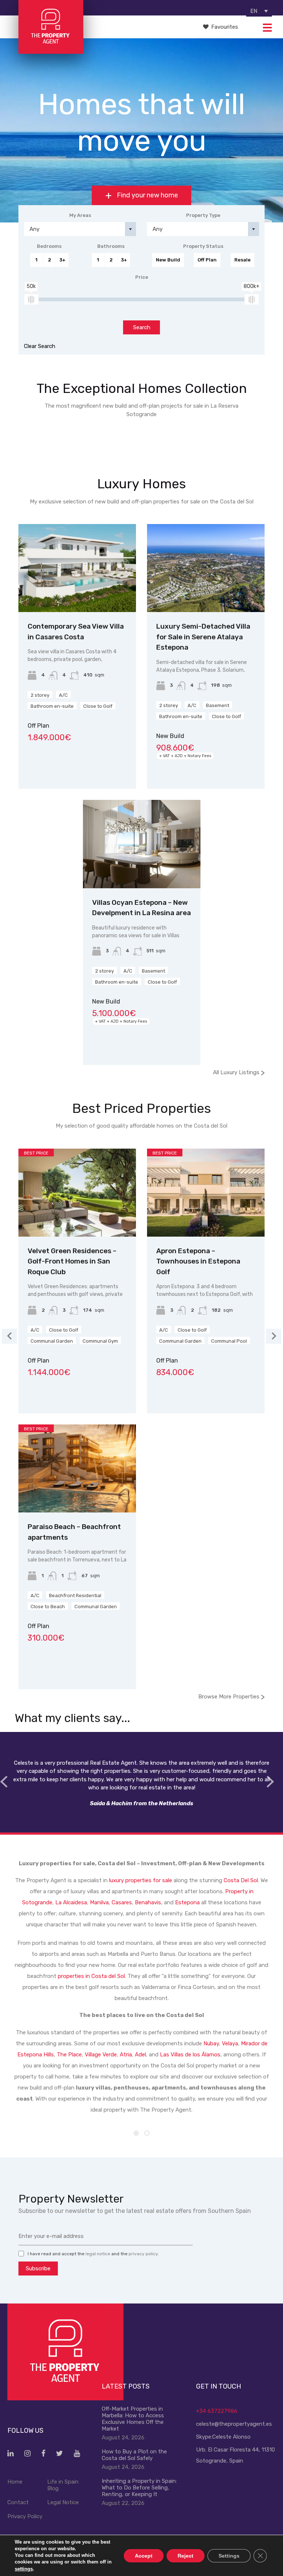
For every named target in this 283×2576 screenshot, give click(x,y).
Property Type (203, 215)
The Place (69, 2055)
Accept (144, 2555)
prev (4, 1782)
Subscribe (38, 2269)
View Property (77, 595)
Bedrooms (49, 246)
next (270, 1782)
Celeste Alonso (231, 2437)
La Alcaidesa (71, 1902)
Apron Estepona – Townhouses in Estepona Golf (198, 1261)
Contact (18, 2502)
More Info (77, 451)
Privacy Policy (25, 2516)
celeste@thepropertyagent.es (234, 2424)
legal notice (98, 2254)
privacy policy (143, 2254)
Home (15, 2482)
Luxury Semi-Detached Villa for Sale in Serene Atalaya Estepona (203, 637)
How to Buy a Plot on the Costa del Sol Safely (134, 2455)
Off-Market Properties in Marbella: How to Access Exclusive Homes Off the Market (133, 2419)
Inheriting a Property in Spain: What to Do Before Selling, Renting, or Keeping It (139, 2488)
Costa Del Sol (241, 1880)
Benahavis (148, 1902)
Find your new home (147, 196)
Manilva (99, 1902)
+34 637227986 (217, 2411)
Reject (186, 2555)
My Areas (80, 215)
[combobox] (80, 229)
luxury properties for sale (141, 1880)
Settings (229, 2555)
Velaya (230, 2043)
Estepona (187, 1902)
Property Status (203, 246)
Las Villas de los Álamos (190, 2055)
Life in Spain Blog (63, 2485)
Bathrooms (111, 246)
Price (142, 277)
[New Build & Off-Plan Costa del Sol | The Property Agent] (51, 50)
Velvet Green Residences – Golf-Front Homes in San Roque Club (72, 1261)
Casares (122, 1902)
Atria (126, 2055)
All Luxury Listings (239, 1072)
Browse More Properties (231, 1696)
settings (24, 2568)
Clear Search (40, 346)
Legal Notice (63, 2502)
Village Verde (101, 2055)
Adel (140, 2055)
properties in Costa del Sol (91, 1976)
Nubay (211, 2043)
